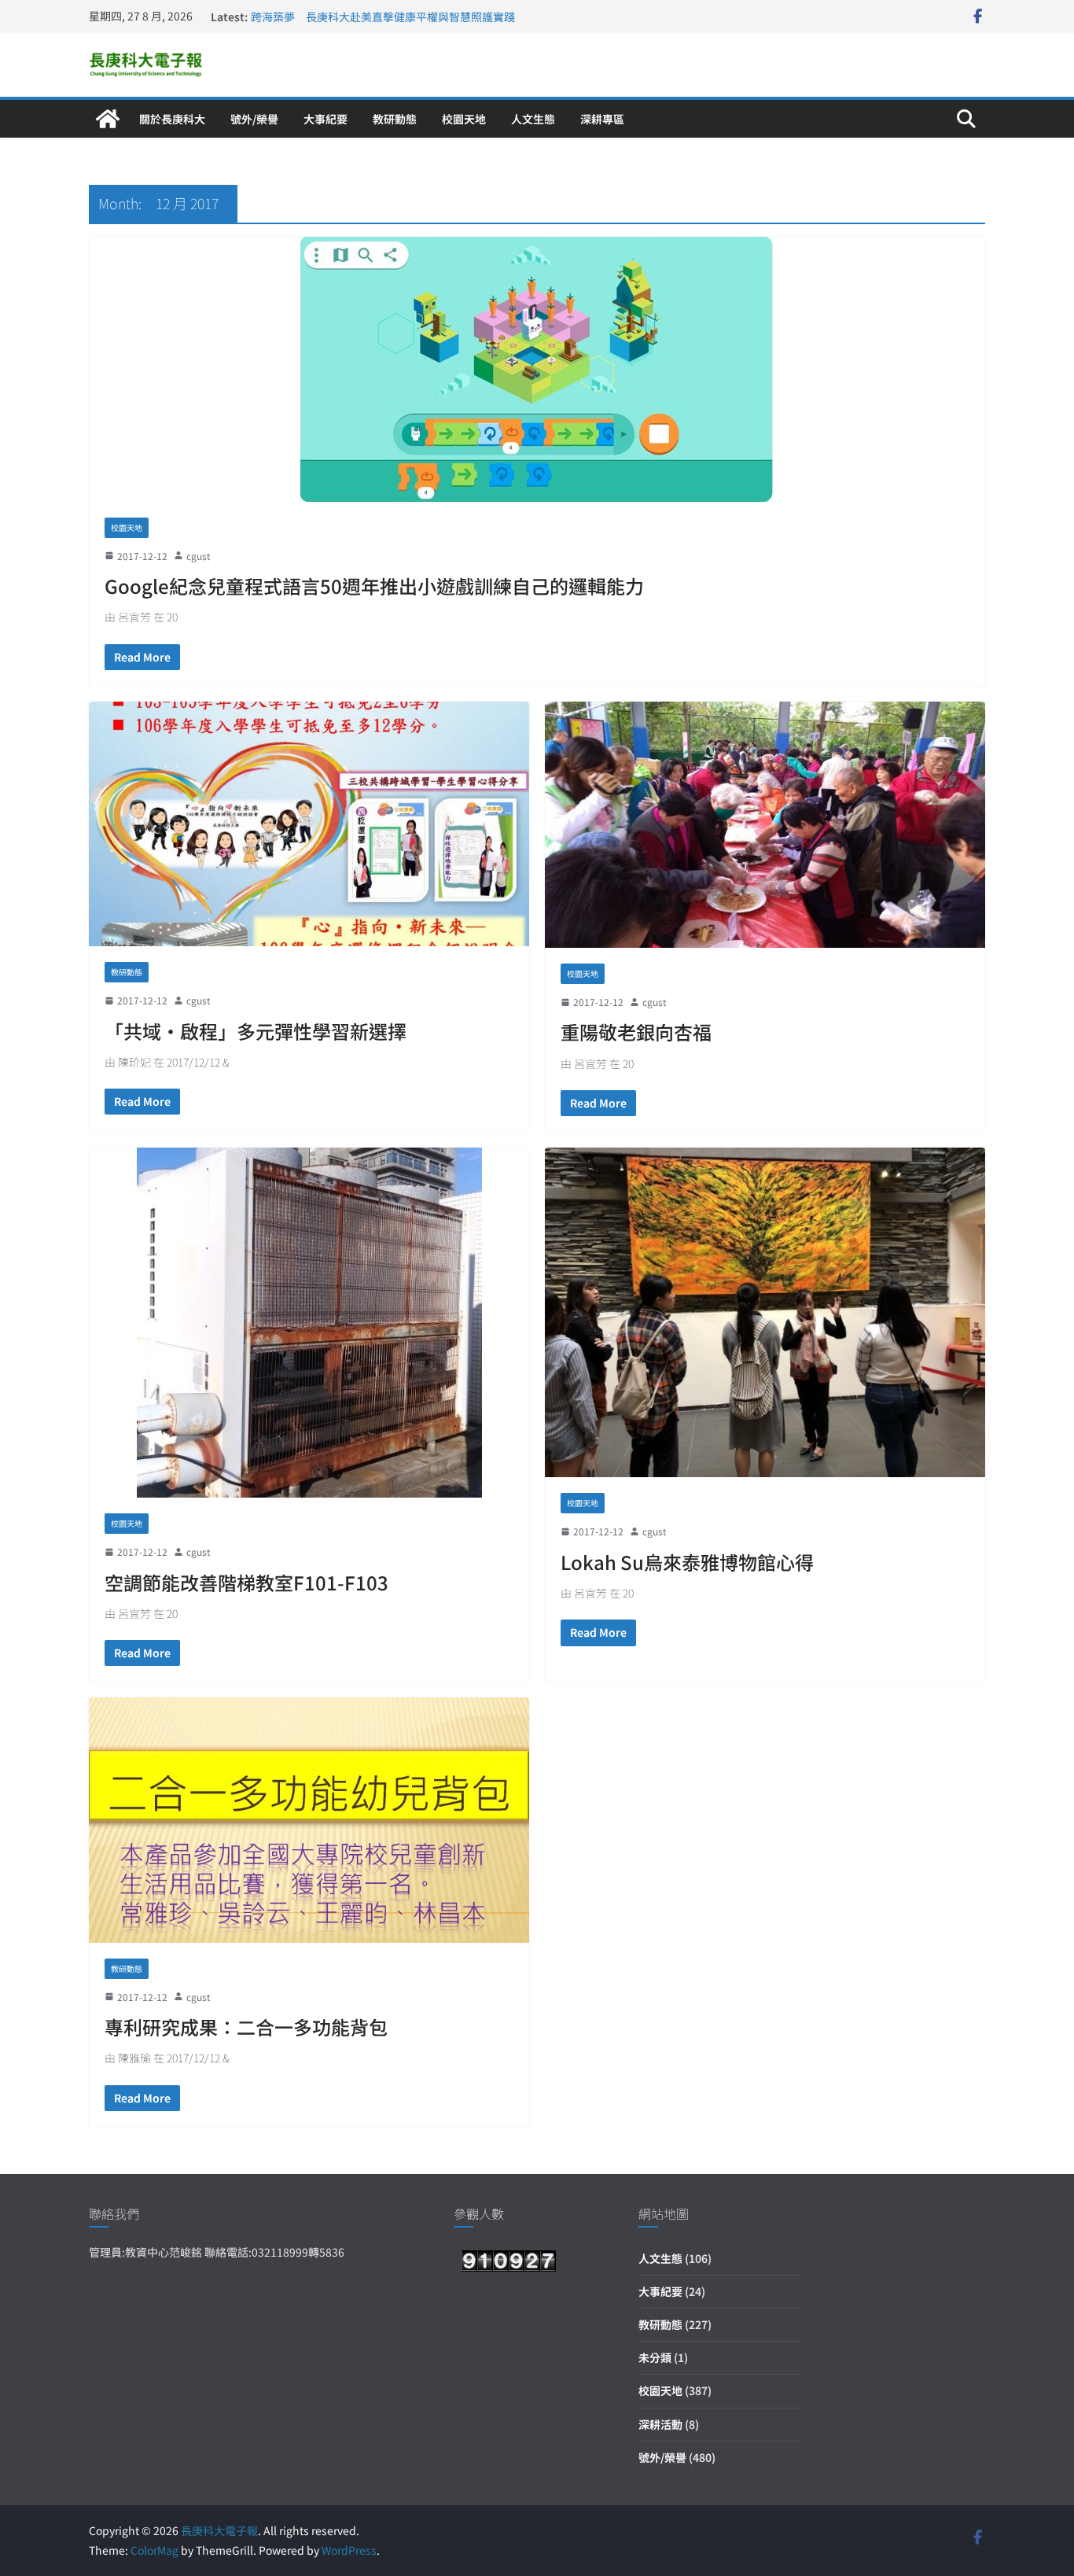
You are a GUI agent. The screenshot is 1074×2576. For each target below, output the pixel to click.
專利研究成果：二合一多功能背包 (246, 2027)
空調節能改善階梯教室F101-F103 (246, 1582)
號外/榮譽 (254, 119)
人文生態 (533, 119)
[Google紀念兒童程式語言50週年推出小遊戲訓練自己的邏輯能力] (537, 369)
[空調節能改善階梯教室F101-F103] (309, 1323)
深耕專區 (602, 119)
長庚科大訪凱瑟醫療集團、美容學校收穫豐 (355, 17)
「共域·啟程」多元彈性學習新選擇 (256, 1031)
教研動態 (395, 119)
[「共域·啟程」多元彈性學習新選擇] (309, 824)
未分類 (655, 2357)
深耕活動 (660, 2424)
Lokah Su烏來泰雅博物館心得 (687, 1562)
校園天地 (464, 119)
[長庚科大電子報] (108, 119)
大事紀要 (326, 119)
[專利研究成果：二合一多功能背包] (309, 1820)
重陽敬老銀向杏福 (636, 1032)
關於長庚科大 (172, 119)
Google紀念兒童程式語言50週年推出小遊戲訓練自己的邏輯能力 (374, 586)
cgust (199, 556)
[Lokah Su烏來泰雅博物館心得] (765, 1313)
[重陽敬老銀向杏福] (765, 825)
